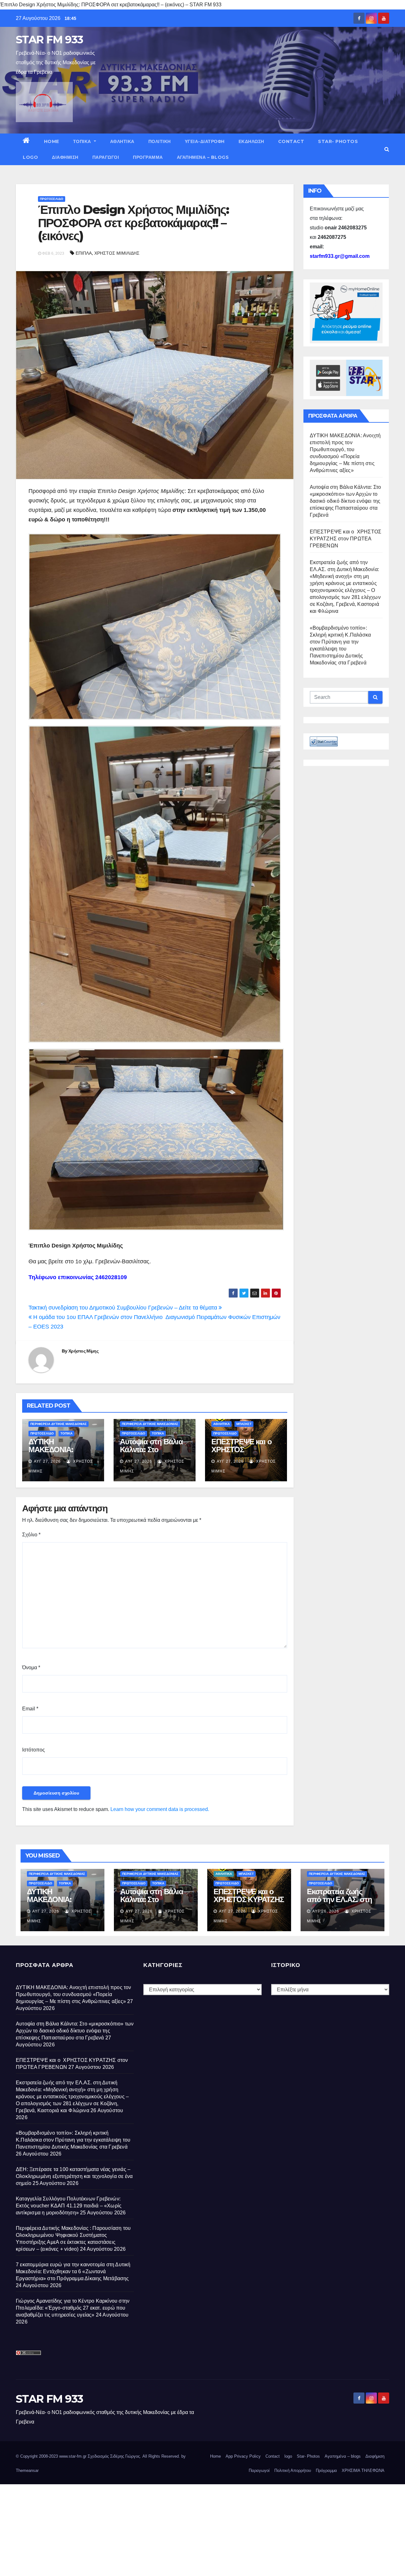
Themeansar (27, 2470)
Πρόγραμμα (148, 157)
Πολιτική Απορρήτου (293, 2470)
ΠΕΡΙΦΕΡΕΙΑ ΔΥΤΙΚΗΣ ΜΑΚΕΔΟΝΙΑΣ (59, 1424)
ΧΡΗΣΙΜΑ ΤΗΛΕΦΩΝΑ (363, 2470)
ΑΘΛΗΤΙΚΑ (122, 141)
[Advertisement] (190, 2529)
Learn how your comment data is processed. (160, 1809)
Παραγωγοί (106, 157)
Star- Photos (338, 141)
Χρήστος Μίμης (83, 1351)
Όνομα (31, 1668)
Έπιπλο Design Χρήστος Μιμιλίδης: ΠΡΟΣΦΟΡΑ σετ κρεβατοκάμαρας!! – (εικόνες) (133, 223)
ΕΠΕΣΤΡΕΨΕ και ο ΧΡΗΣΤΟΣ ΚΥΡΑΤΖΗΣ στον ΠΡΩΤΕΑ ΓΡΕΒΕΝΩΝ (346, 539)
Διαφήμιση (65, 157)
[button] (387, 149)
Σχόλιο (31, 1535)
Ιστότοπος (34, 1750)
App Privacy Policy (243, 2456)
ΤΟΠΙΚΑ (83, 141)
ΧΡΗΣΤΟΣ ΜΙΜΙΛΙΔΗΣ (117, 253)
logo (30, 157)
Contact (291, 141)
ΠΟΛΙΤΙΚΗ (160, 141)
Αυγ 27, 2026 (47, 1461)
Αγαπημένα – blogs (203, 157)
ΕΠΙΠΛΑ (84, 253)
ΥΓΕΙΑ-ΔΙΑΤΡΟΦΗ (205, 141)
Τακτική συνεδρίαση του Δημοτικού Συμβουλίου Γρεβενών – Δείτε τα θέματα (124, 1308)
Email (30, 1709)
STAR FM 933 (49, 40)
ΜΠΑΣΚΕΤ (244, 1424)
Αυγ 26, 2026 (326, 1911)
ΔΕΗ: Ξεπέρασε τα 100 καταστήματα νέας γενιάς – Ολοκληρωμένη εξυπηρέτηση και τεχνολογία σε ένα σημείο (74, 2176)
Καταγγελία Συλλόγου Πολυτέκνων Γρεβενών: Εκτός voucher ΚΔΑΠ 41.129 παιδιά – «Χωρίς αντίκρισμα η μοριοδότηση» (69, 2206)
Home (52, 141)
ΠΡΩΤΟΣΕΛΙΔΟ (52, 199)
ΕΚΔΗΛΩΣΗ (251, 141)
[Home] (26, 141)
